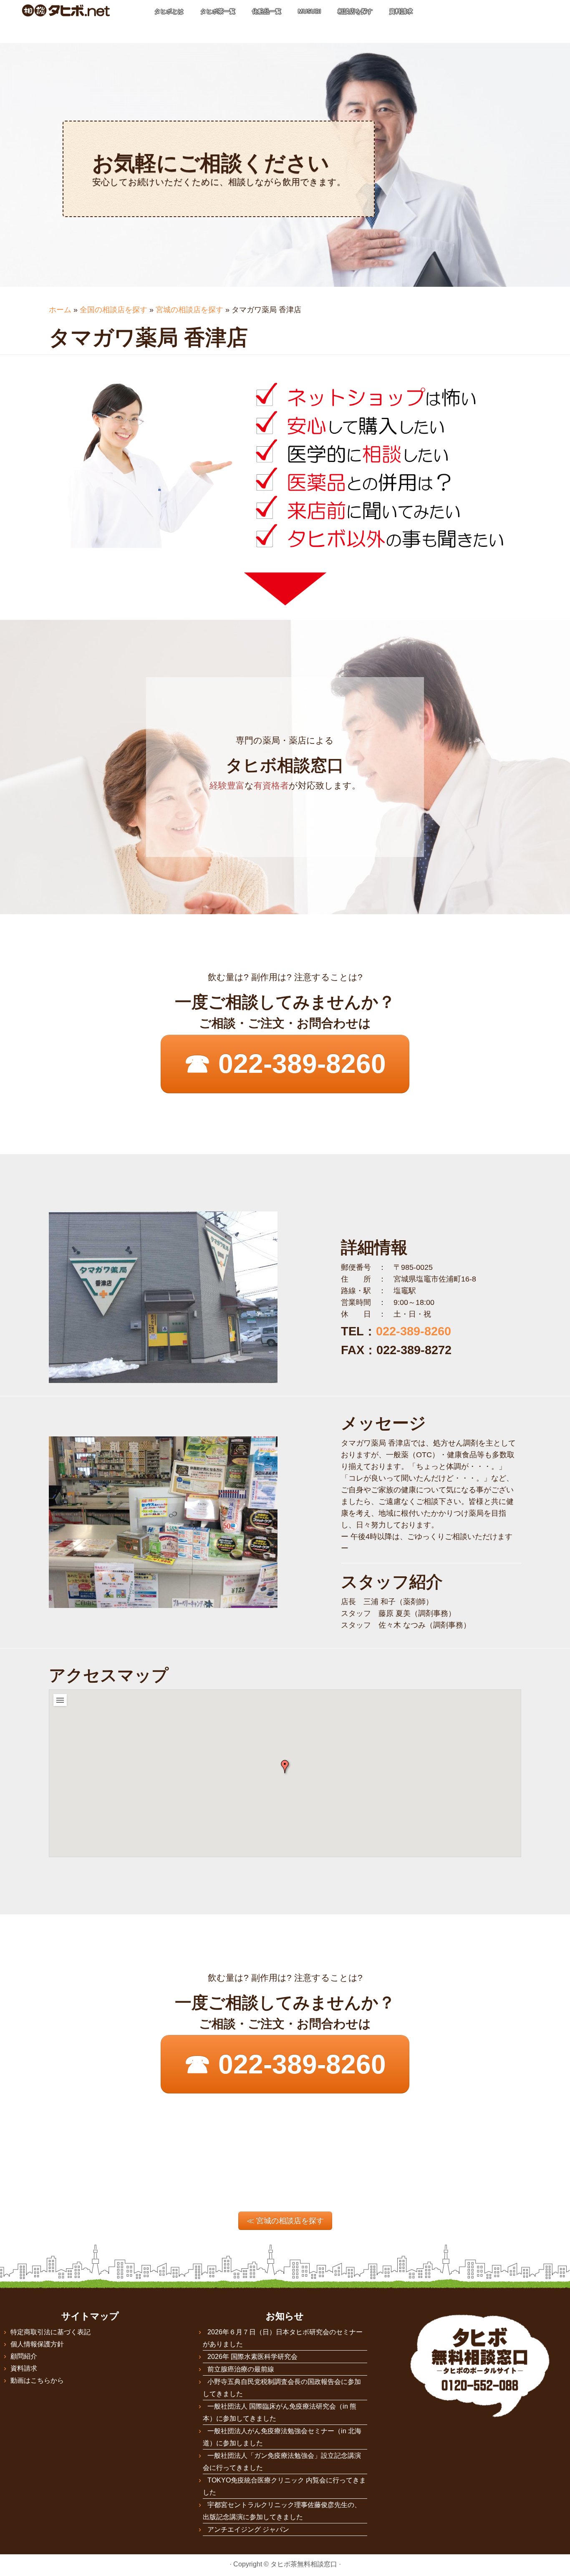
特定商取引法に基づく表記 (50, 2332)
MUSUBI (309, 11)
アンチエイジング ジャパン (248, 2529)
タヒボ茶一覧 (218, 11)
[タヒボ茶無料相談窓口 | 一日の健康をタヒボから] (66, 10)
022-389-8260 (414, 1331)
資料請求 (401, 11)
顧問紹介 (24, 2356)
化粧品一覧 (267, 11)
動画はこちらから (37, 2380)
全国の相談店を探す (113, 310)
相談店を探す (355, 11)
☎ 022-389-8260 (285, 1064)
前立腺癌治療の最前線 (241, 2369)
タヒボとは (169, 11)
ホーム (60, 310)
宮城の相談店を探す (189, 310)
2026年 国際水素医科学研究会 (252, 2357)
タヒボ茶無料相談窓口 (304, 2564)
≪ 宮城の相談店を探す (285, 2221)
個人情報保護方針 (37, 2344)
